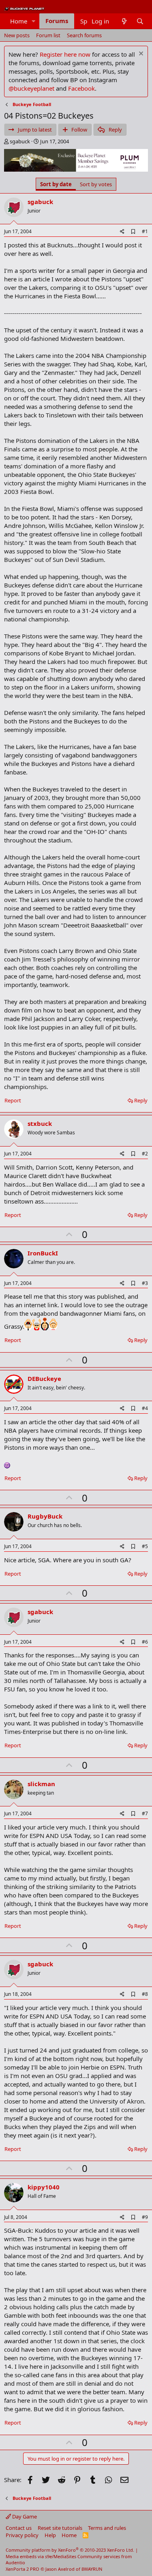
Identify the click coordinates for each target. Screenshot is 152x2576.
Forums (57, 21)
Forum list (48, 35)
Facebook (81, 88)
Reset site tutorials (60, 2528)
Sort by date (56, 184)
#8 (145, 1994)
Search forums (84, 35)
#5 (145, 1546)
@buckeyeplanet (31, 88)
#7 (145, 1813)
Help (50, 2535)
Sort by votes (96, 184)
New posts (17, 35)
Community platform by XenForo (70, 2550)
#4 (145, 1408)
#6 (145, 1642)
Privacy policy (22, 2535)
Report (13, 1100)
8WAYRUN (92, 2569)
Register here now (65, 54)
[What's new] (124, 21)
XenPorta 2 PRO (22, 2569)
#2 (145, 1154)
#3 (145, 1283)
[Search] (140, 21)
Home (19, 21)
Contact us (19, 2528)
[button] (34, 21)
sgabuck (20, 141)
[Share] (122, 232)
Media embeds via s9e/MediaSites (41, 2556)
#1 (145, 231)
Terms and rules (107, 2528)
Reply (141, 1100)
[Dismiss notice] (140, 54)
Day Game (24, 2516)
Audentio (15, 2562)
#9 (145, 2217)
